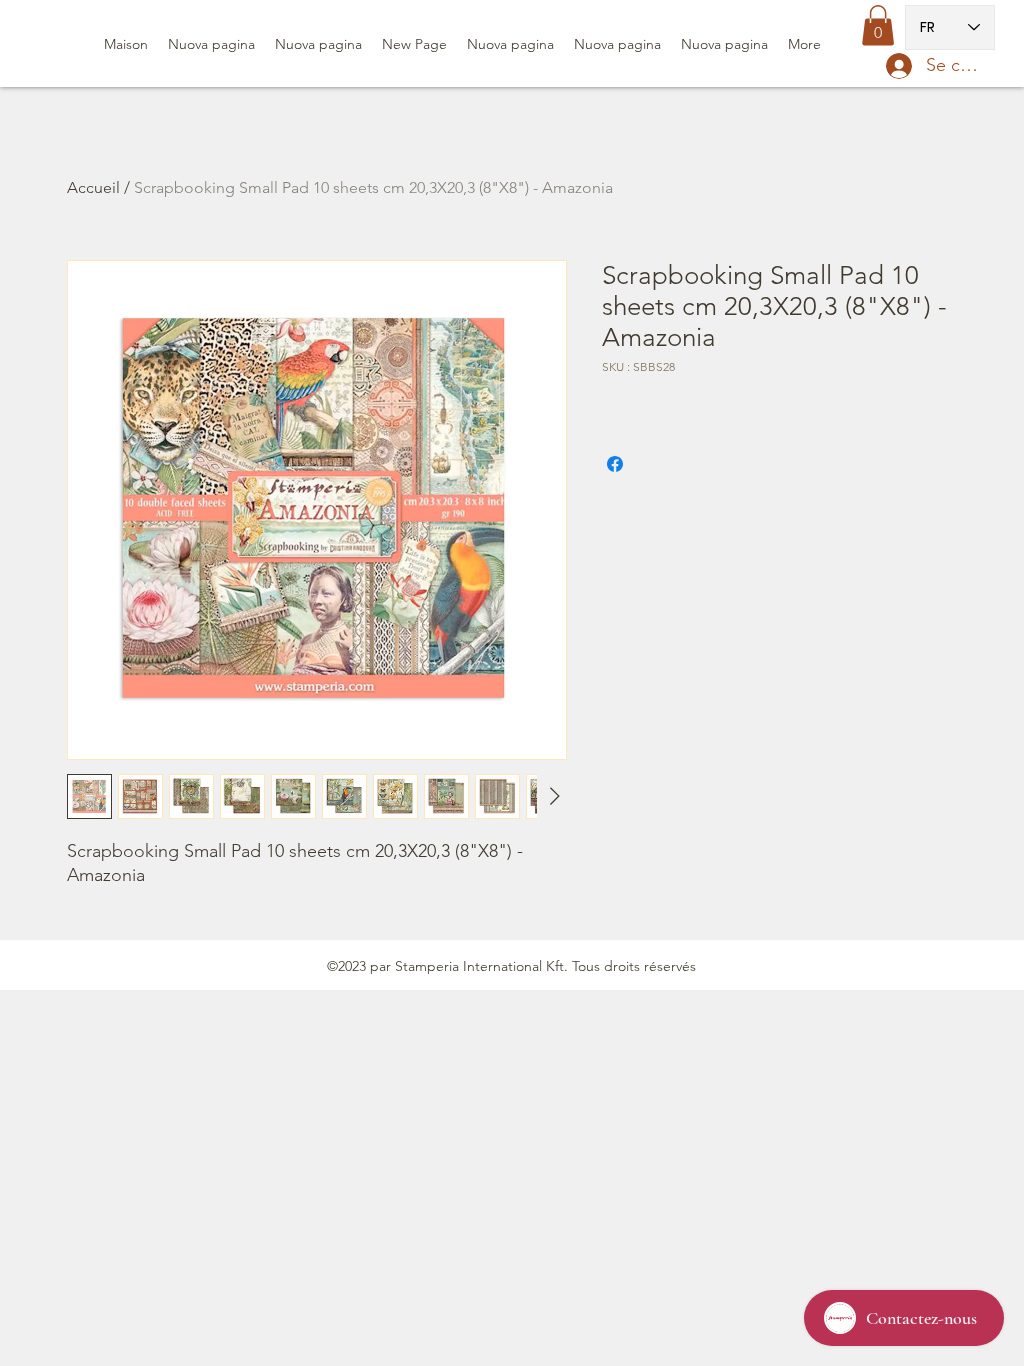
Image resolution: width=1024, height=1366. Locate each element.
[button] (878, 25)
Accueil (93, 187)
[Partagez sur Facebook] (615, 464)
